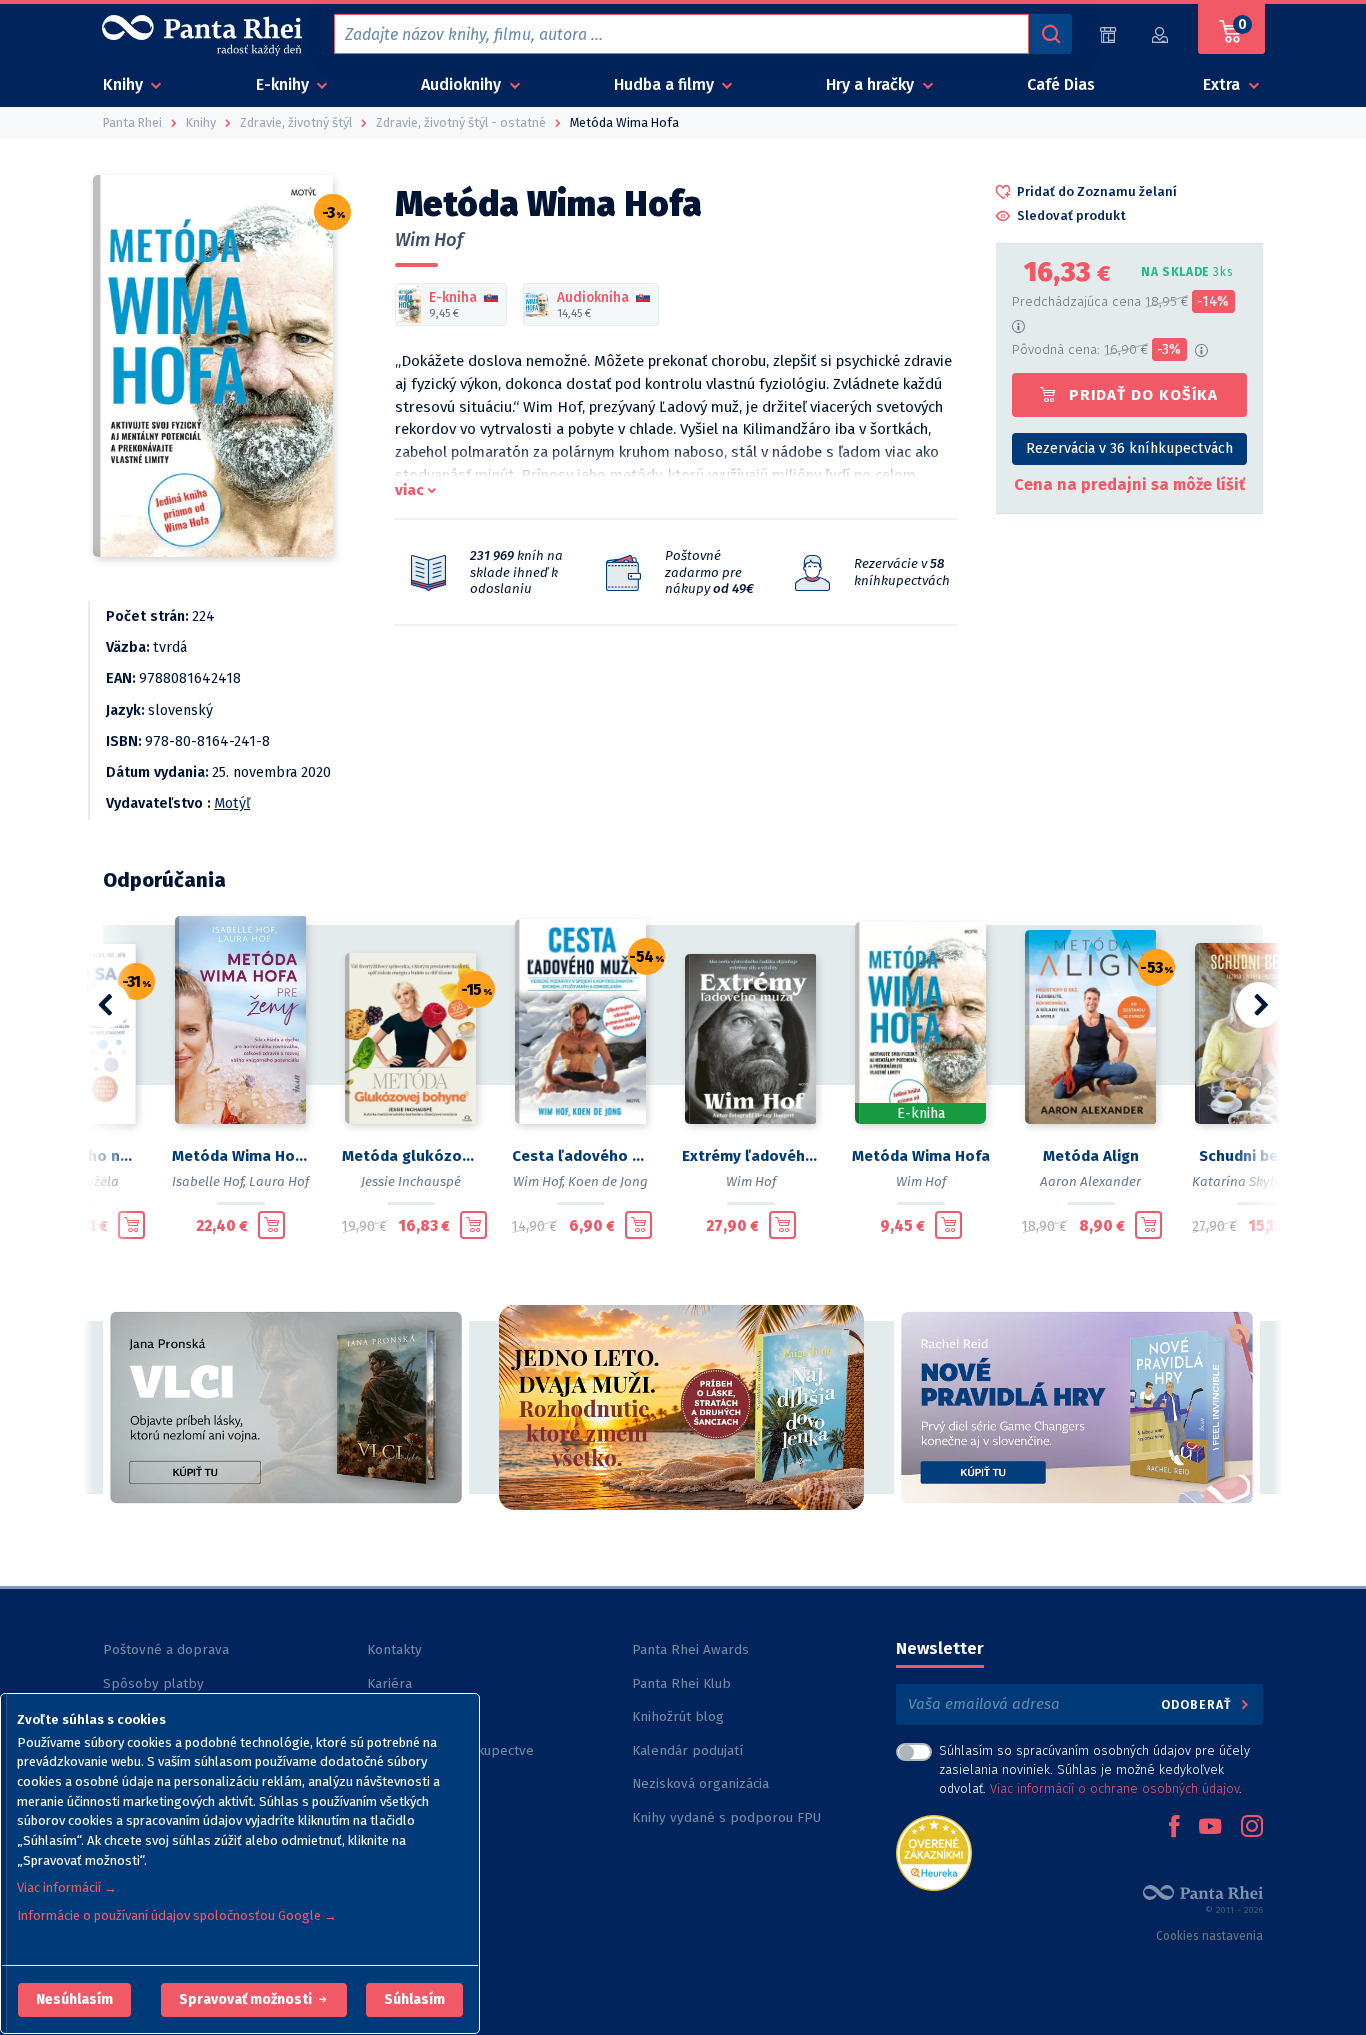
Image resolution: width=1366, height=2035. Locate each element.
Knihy (125, 84)
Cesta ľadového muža (581, 1156)
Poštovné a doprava (166, 1649)
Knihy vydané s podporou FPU (726, 1817)
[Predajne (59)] (1108, 34)
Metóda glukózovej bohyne (411, 1156)
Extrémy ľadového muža (751, 1156)
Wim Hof (429, 240)
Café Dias (1061, 84)
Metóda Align (1091, 1156)
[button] (74, 2000)
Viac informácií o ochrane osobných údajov (1114, 1788)
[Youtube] (1210, 1828)
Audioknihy (463, 84)
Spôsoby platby (153, 1683)
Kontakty (394, 1649)
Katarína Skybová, (1248, 1181)
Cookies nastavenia (1209, 1936)
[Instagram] (1252, 1828)
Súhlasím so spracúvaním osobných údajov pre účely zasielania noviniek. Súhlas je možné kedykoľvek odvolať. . (1094, 1769)
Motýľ (232, 803)
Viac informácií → (67, 1887)
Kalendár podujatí (687, 1750)
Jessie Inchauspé (411, 1181)
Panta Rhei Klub (681, 1683)
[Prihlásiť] (1161, 34)
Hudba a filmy (666, 84)
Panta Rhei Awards (690, 1649)
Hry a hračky (872, 84)
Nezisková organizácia (700, 1783)
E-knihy (284, 84)
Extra (1223, 84)
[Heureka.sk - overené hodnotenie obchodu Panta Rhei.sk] (934, 1851)
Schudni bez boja (1260, 1156)
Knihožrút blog (678, 1716)
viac (409, 490)
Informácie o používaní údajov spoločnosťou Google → (177, 1915)
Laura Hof (279, 1181)
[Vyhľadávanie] (1050, 34)
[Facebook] (1174, 1828)
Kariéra (389, 1683)
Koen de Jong (608, 1181)
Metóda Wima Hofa (921, 1156)
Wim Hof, (539, 1181)
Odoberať (1198, 1704)
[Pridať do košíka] (131, 1225)
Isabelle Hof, (209, 1181)
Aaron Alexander (1090, 1181)
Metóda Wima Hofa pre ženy (241, 1156)
